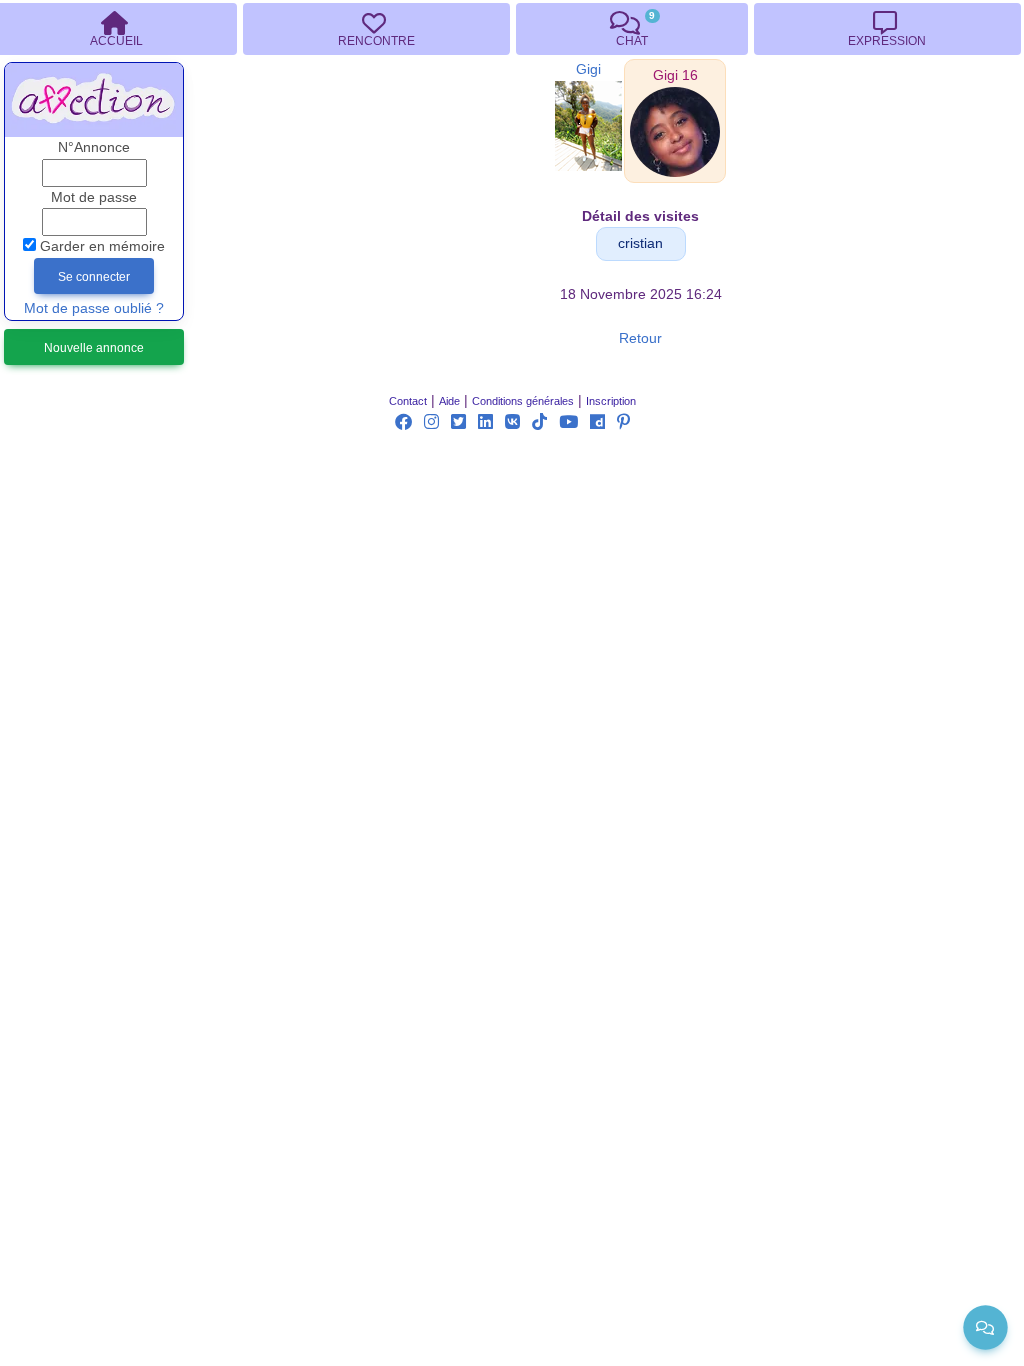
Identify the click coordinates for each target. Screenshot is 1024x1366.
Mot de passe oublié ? (94, 308)
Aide (449, 401)
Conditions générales (523, 401)
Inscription (611, 401)
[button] (675, 75)
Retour (640, 338)
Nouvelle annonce (94, 348)
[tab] (376, 29)
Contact (408, 401)
